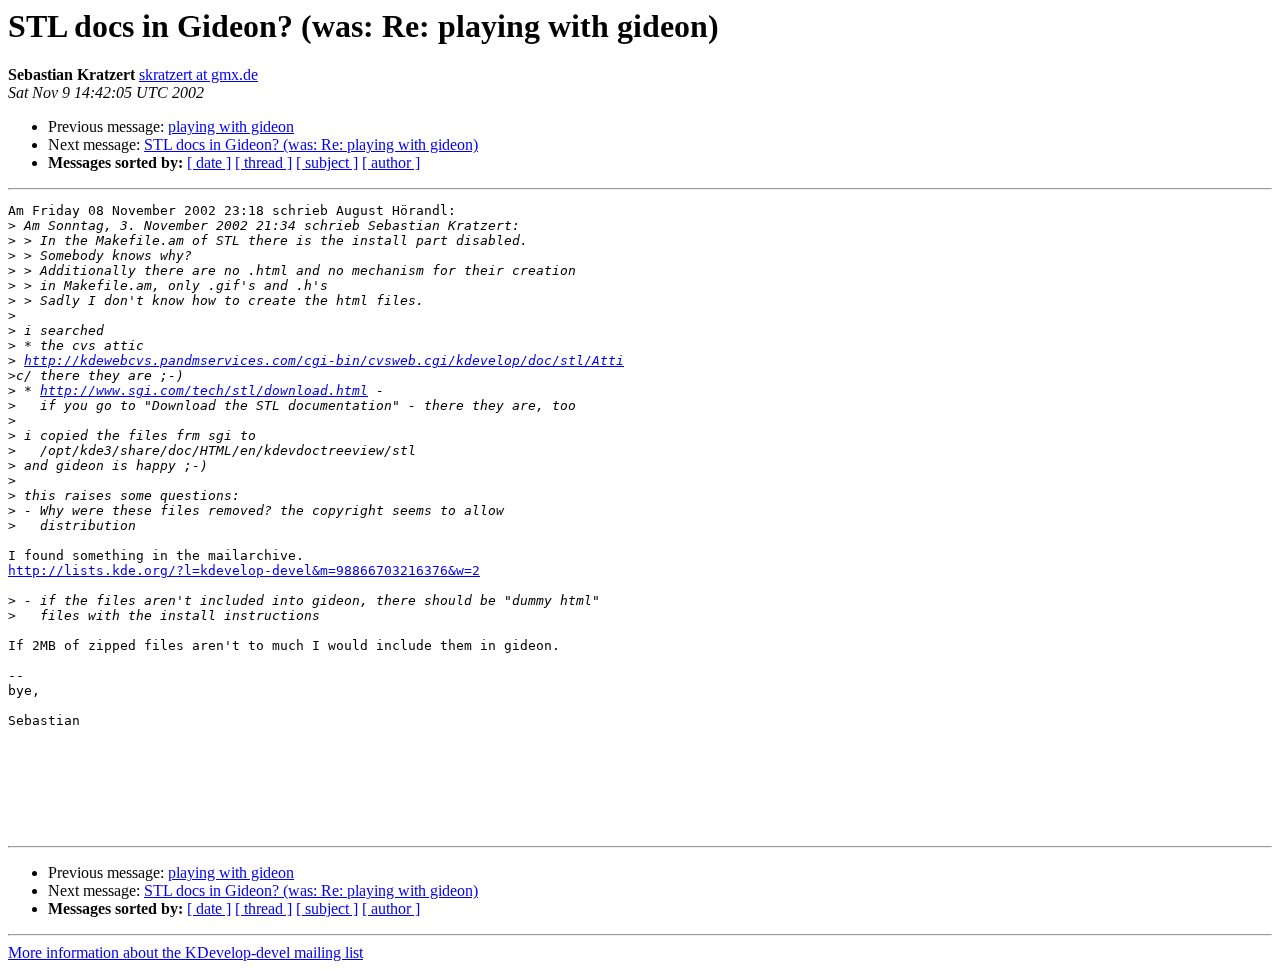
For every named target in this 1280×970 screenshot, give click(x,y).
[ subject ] (327, 162)
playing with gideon (231, 126)
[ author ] (391, 162)
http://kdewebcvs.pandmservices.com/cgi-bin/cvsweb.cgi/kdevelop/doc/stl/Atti (324, 360)
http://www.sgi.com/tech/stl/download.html (204, 390)
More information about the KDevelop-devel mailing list (185, 952)
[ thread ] (263, 162)
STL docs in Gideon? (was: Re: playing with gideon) (311, 144)
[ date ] (209, 162)
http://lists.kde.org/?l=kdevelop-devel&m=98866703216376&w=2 (244, 570)
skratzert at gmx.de (198, 74)
